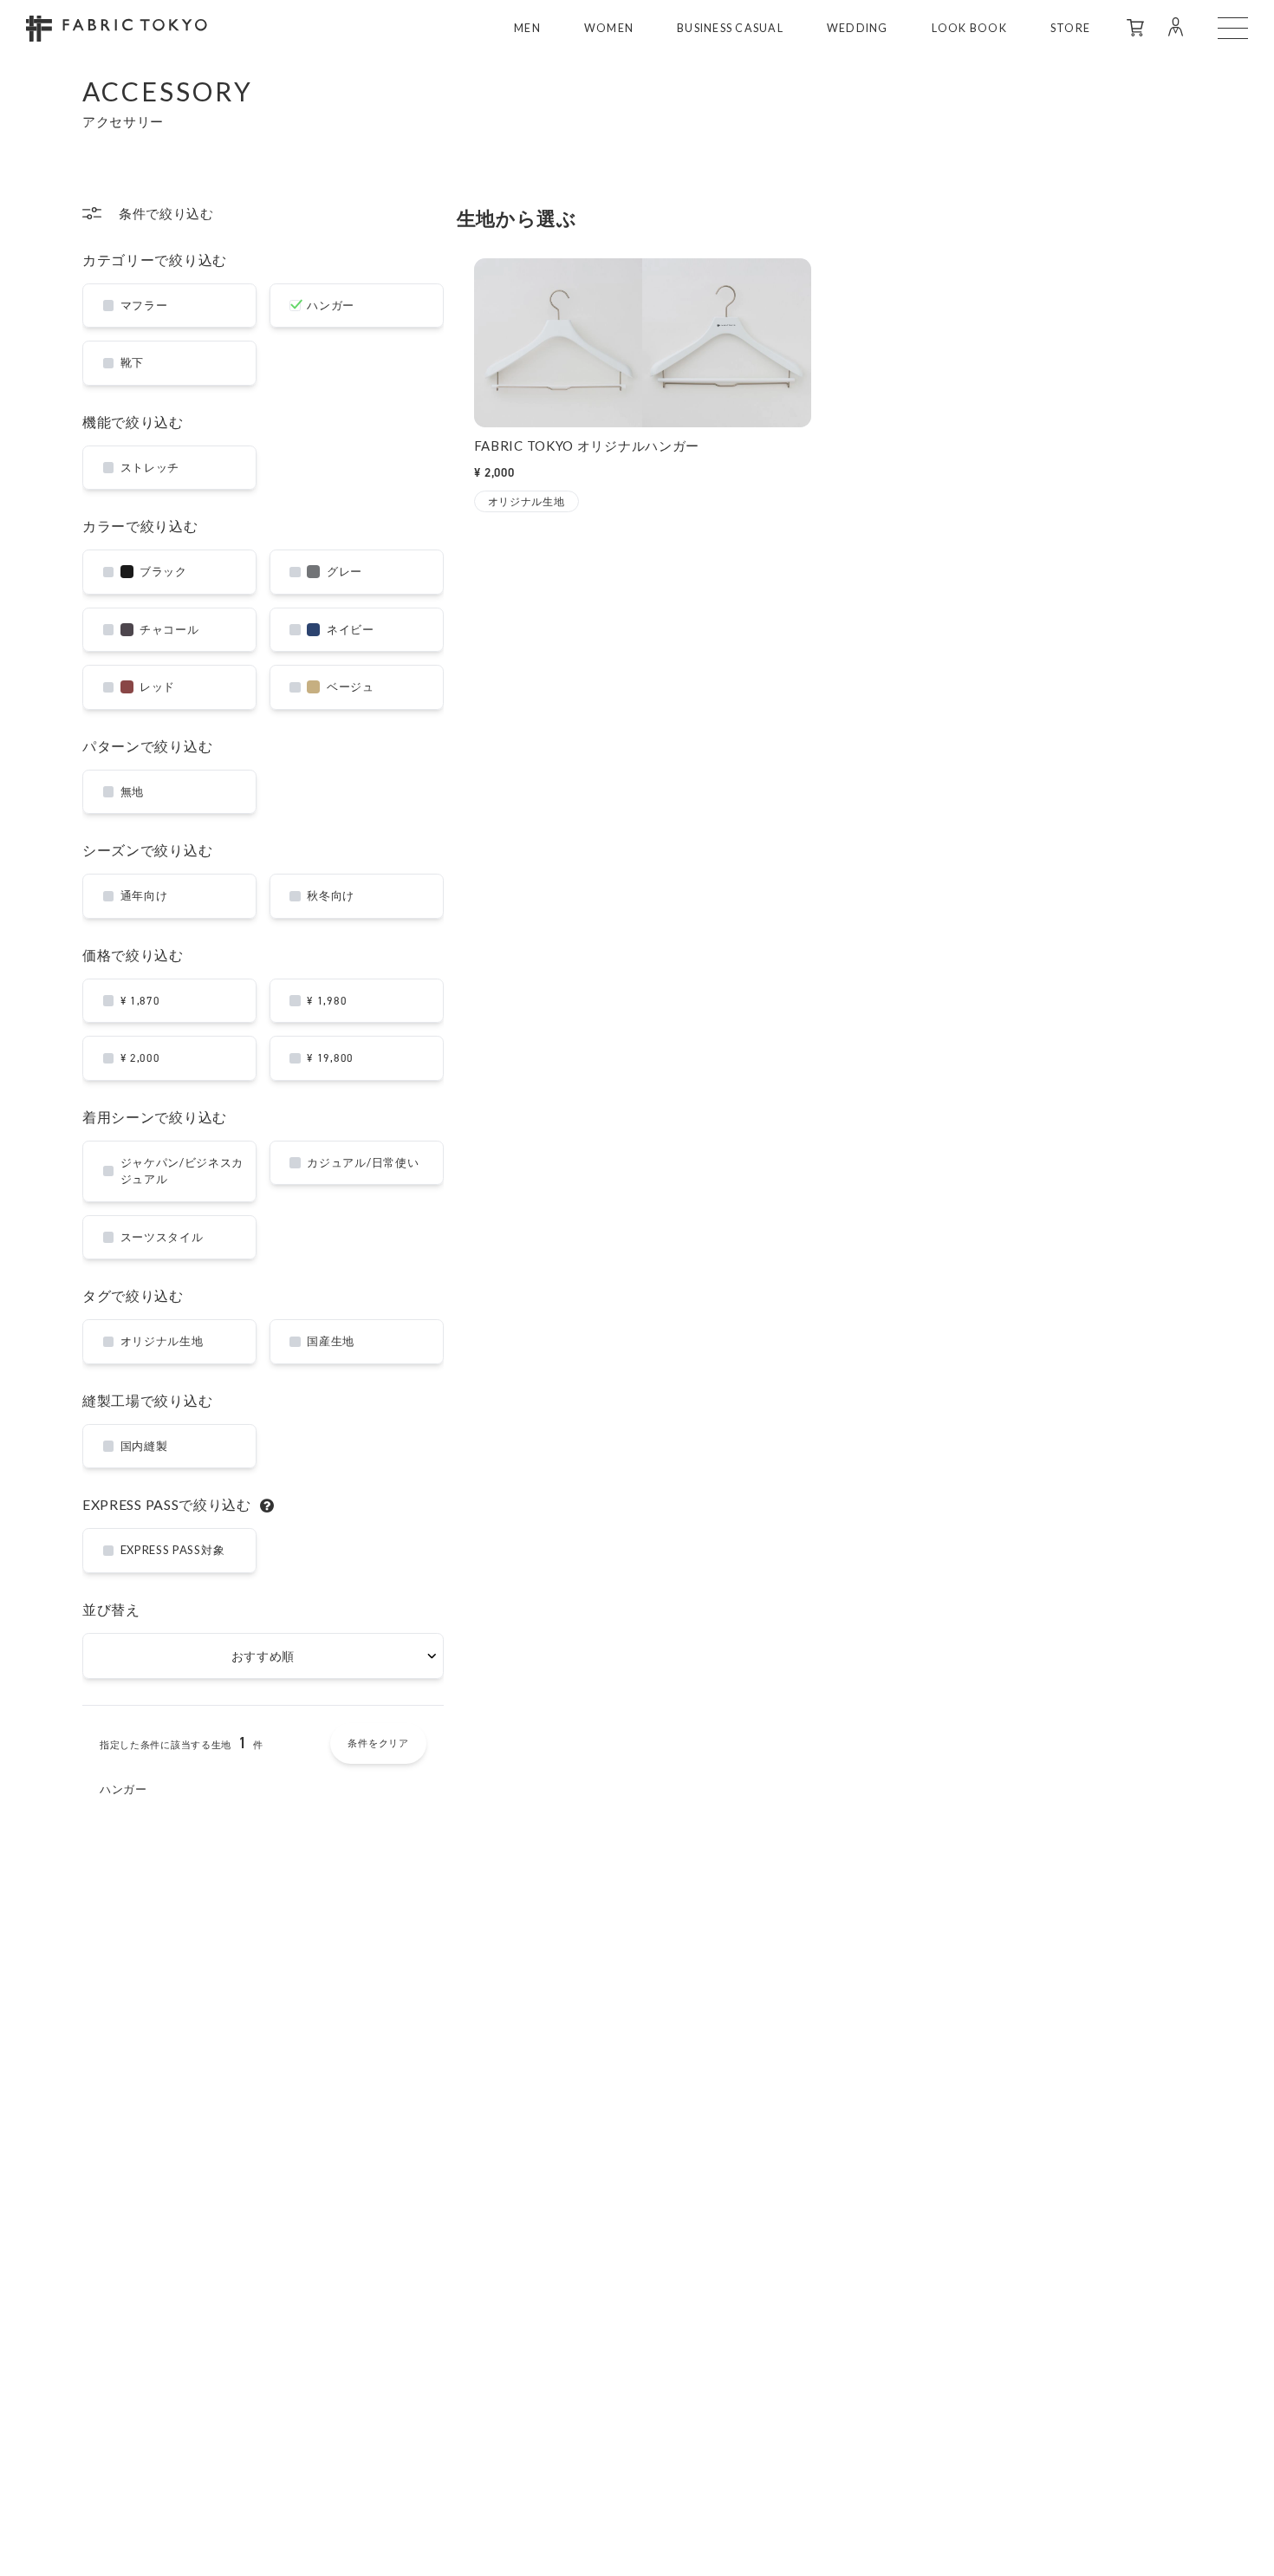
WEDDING (858, 28)
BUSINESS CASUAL (730, 28)
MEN (527, 28)
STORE (1070, 28)
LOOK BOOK (969, 28)
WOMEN (609, 28)
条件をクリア (378, 1743)
